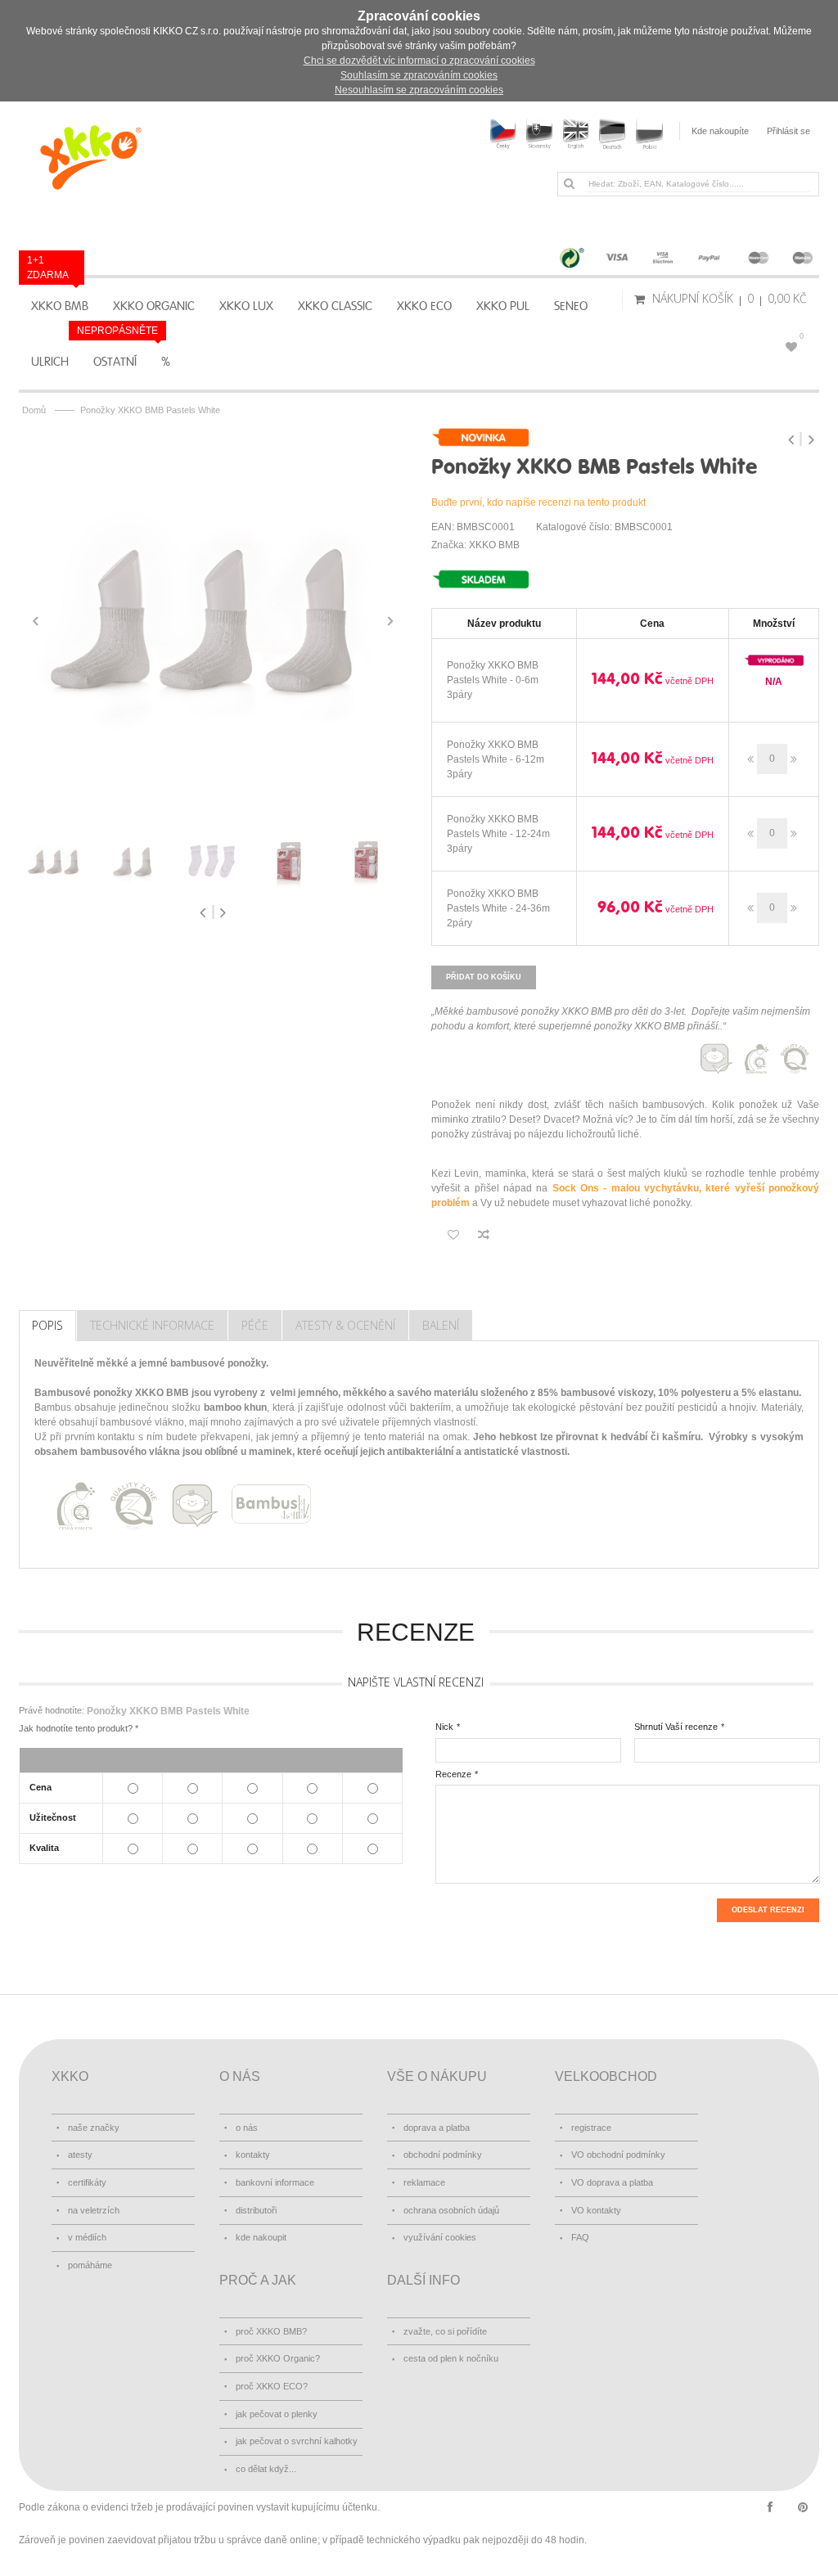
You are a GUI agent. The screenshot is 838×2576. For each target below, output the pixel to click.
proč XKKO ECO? (272, 2386)
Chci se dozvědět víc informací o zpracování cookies (419, 61)
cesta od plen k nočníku (451, 2358)
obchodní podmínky (443, 2155)
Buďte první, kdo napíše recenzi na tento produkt (538, 502)
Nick (444, 1727)
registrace (591, 2128)
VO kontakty (596, 2210)
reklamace (424, 2182)
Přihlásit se (788, 131)
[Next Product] (811, 439)
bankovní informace (275, 2182)
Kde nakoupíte (720, 131)
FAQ (580, 2237)
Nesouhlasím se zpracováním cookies (419, 90)
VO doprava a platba (612, 2182)
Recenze (453, 1774)
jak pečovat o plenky (277, 2414)
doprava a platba (437, 2128)
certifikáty (87, 2182)
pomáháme (90, 2265)
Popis (47, 1325)
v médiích (87, 2237)
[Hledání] (569, 183)
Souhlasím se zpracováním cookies (419, 75)
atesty (80, 2155)
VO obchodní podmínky (618, 2155)
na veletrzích (94, 2210)
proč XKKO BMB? (271, 2331)
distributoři (256, 2210)
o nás (247, 2128)
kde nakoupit (261, 2237)
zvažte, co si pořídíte (445, 2331)
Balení (441, 1325)
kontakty (253, 2155)
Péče (255, 1325)
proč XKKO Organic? (278, 2358)
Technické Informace (152, 1325)
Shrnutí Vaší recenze (676, 1727)
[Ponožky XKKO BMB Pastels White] (213, 621)
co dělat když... (266, 2469)
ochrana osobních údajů (451, 2210)
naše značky (94, 2128)
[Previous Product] (793, 439)
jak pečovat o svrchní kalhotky (297, 2441)
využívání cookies (440, 2237)
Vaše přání (802, 336)
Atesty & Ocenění (345, 1325)
